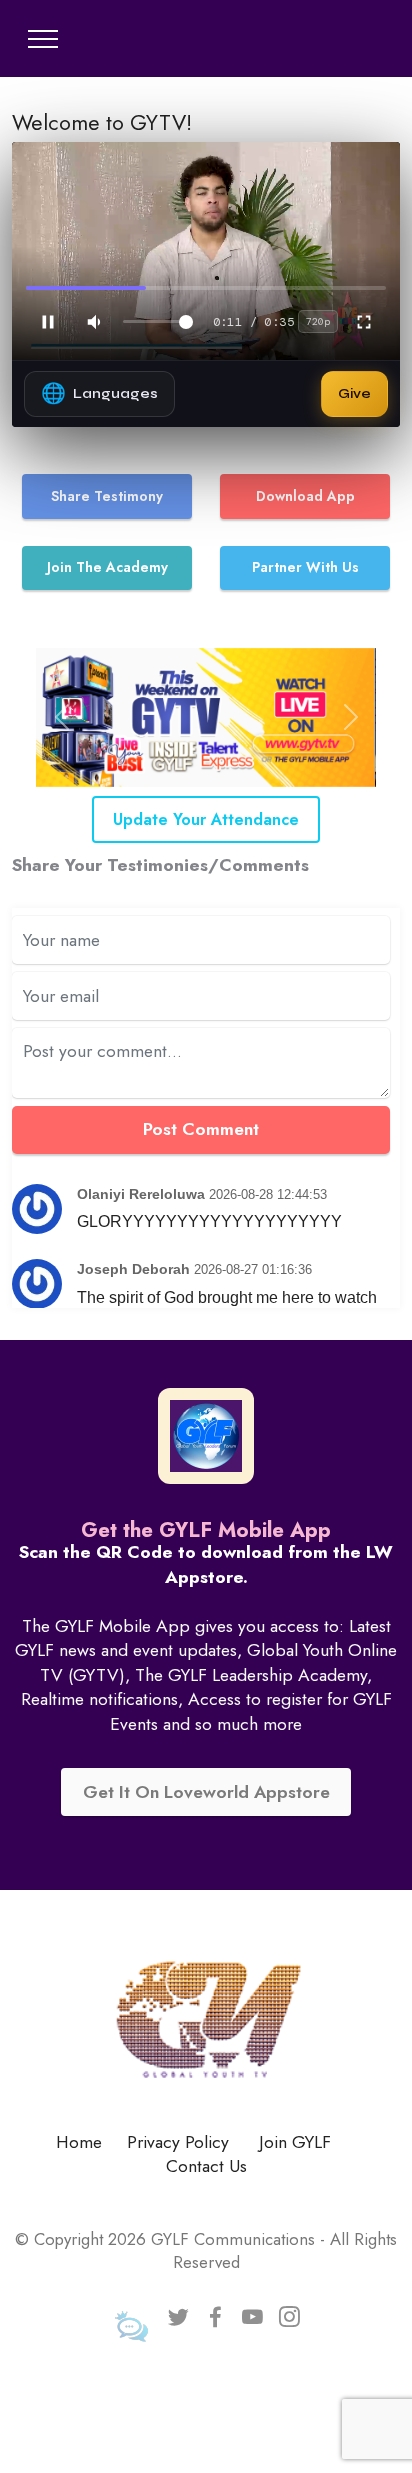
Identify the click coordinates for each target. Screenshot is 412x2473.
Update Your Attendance (206, 819)
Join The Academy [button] (107, 567)
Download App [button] (305, 496)
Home (79, 2142)
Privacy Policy (178, 2142)
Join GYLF (295, 2142)
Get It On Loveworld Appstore (206, 1792)
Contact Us (206, 2166)
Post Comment (201, 1129)
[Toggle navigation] (43, 39)
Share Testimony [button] (107, 496)
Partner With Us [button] (305, 567)
